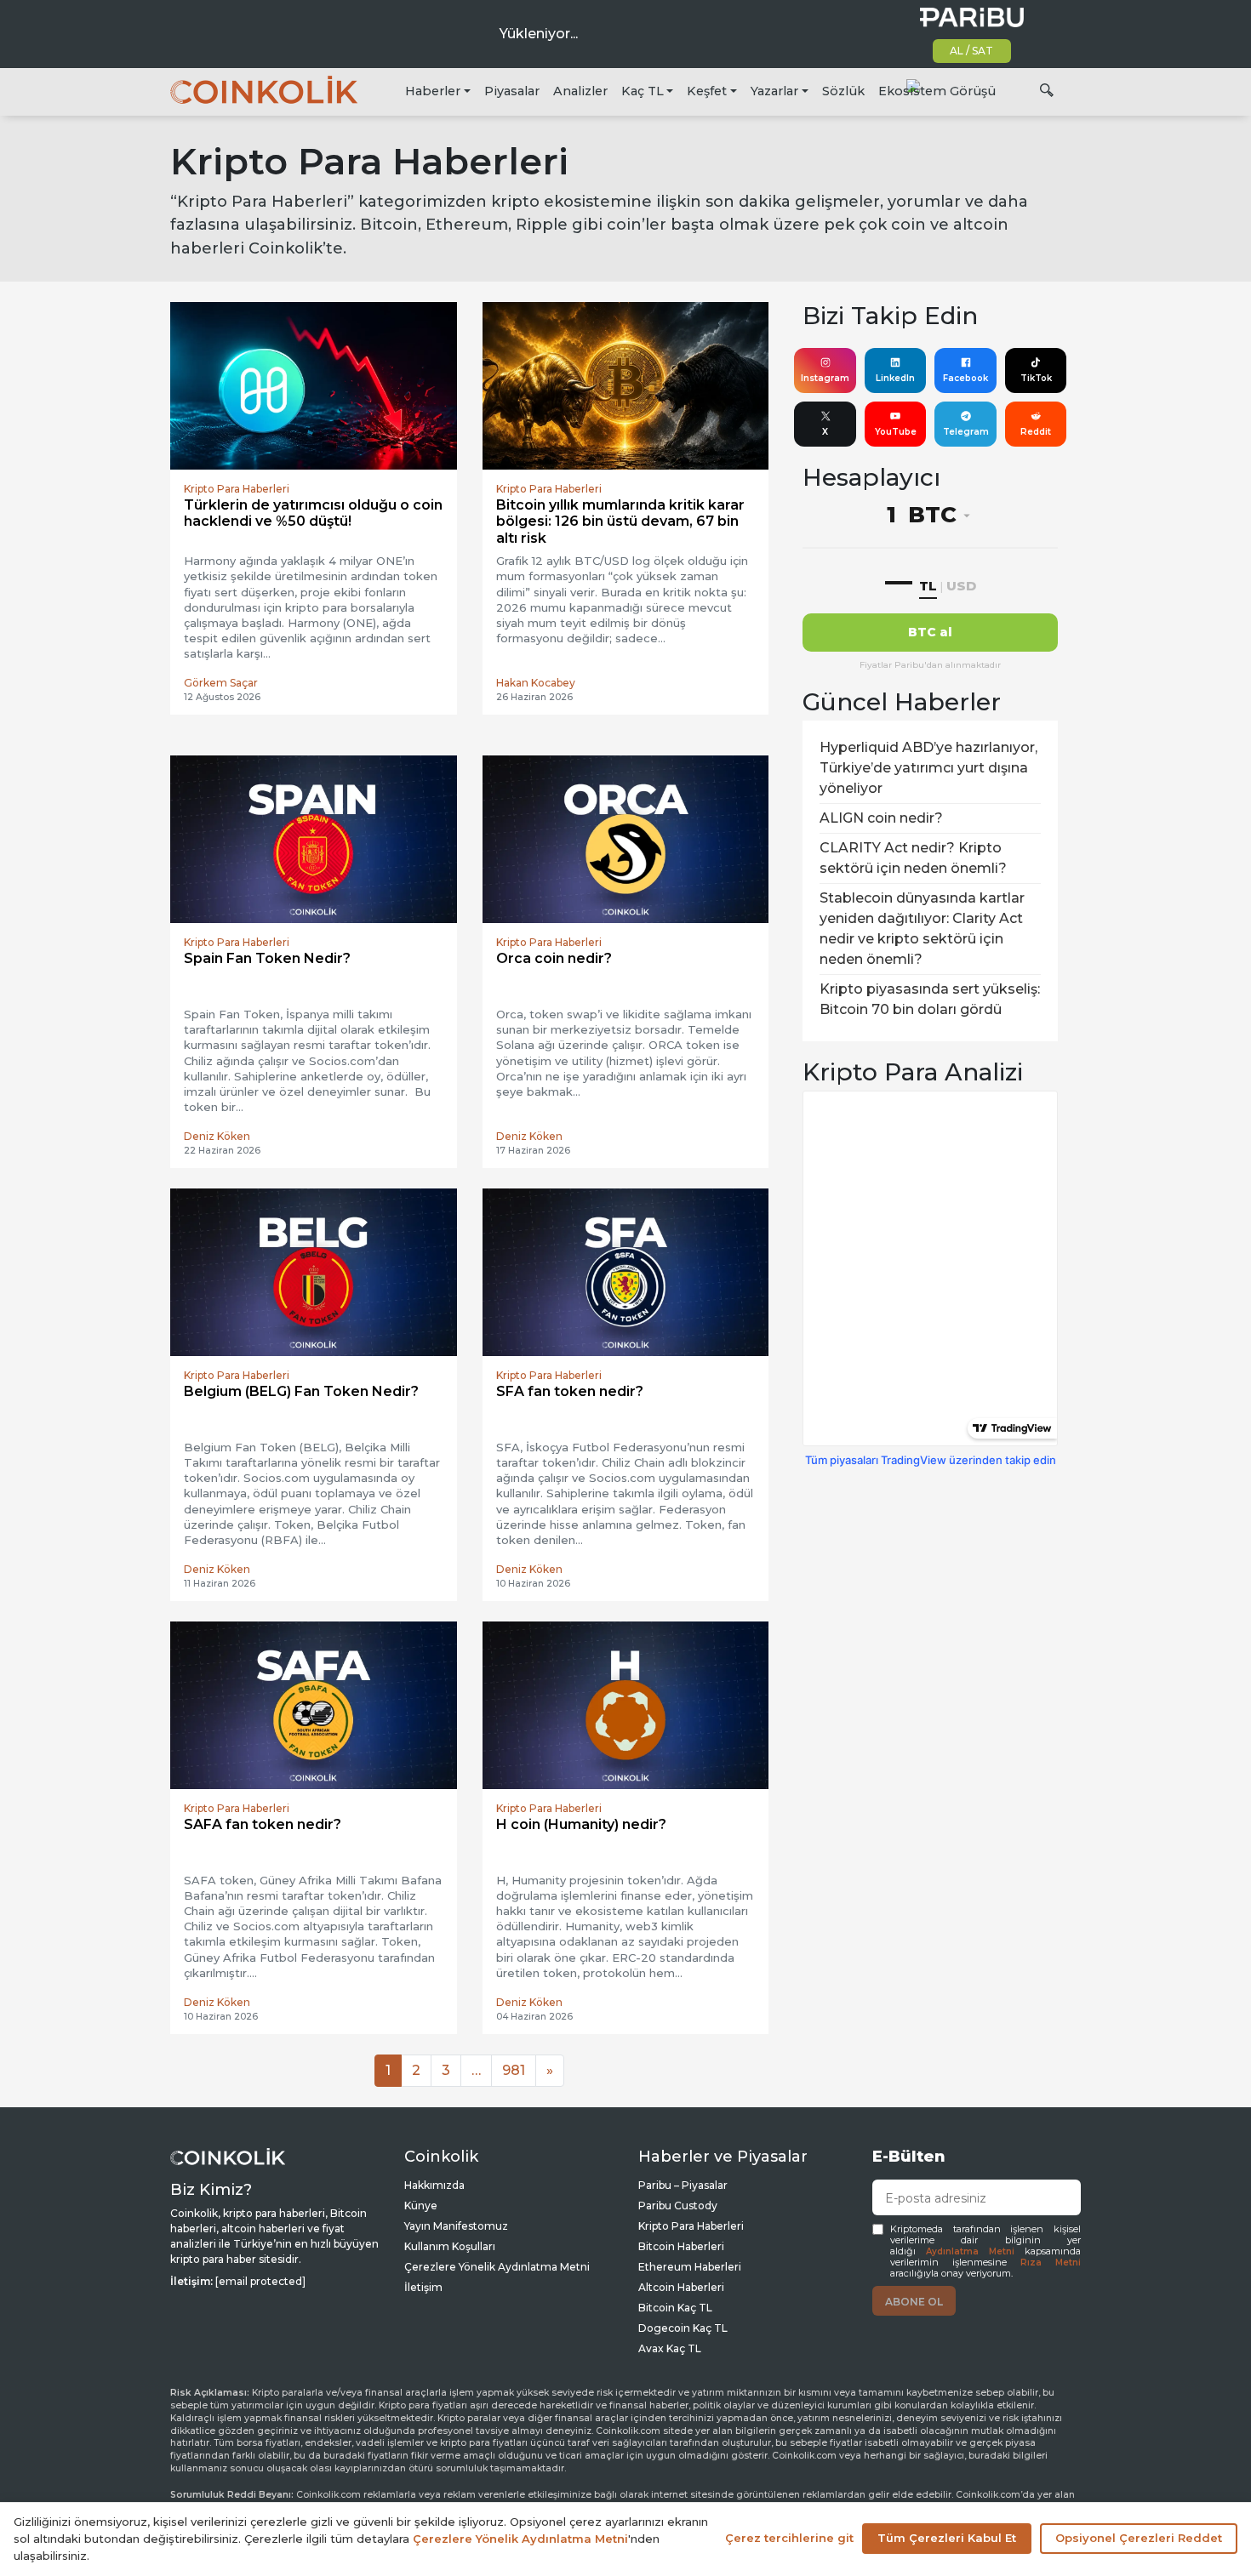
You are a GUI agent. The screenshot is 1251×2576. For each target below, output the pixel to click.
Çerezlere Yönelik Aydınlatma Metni (497, 2267)
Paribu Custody (678, 2206)
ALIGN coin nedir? (881, 818)
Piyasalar (512, 91)
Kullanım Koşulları (450, 2246)
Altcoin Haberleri (681, 2287)
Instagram (825, 378)
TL (928, 586)
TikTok (1036, 378)
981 (514, 2070)
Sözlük (843, 91)
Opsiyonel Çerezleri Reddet (1139, 2538)
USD (961, 586)
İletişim (423, 2287)
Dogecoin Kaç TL (683, 2328)
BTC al (930, 632)
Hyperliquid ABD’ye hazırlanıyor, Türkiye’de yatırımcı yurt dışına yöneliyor (928, 768)
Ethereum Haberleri (690, 2267)
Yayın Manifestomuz (456, 2226)
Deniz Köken (217, 1136)
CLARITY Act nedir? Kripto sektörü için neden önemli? (913, 858)
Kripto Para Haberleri (691, 2226)
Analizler (580, 91)
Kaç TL (643, 91)
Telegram (966, 432)
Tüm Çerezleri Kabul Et (947, 2538)
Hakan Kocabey (536, 683)
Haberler (433, 91)
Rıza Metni (1051, 2263)
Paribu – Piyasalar (683, 2185)
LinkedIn (895, 378)
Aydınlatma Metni (970, 2251)
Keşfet (707, 91)
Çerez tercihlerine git (789, 2538)
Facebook (965, 378)
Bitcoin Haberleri (681, 2246)
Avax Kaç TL (670, 2348)
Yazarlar (774, 91)
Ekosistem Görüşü (937, 91)
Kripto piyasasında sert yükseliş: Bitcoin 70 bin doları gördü (930, 999)
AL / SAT (971, 51)
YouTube (896, 432)
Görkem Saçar (221, 683)
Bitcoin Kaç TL (675, 2308)
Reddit (1036, 432)
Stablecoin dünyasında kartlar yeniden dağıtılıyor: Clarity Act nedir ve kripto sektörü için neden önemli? (922, 929)
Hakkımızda (434, 2185)
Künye (421, 2206)
